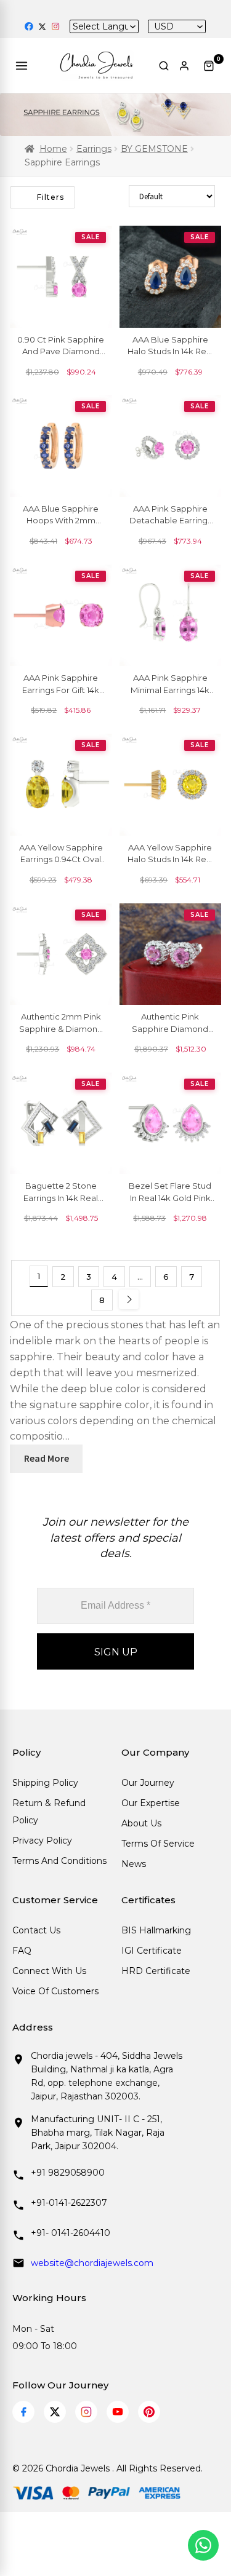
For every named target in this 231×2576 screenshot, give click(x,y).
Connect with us (49, 1971)
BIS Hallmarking (156, 1930)
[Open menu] (23, 66)
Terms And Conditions (59, 1861)
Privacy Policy (42, 1841)
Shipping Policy (45, 1783)
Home (53, 149)
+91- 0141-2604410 (71, 2233)
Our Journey (148, 1783)
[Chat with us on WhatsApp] (203, 2545)
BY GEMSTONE (154, 149)
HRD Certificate (156, 1971)
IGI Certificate (152, 1951)
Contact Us (36, 1930)
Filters (51, 197)
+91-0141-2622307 (69, 2203)
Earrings (94, 149)
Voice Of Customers (55, 1991)
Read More (47, 1458)
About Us (141, 1823)
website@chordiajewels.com (92, 2263)
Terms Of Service (158, 1844)
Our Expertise (151, 1803)
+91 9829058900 (68, 2173)
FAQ (22, 1951)
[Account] (186, 66)
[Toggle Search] (164, 66)
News (134, 1864)
